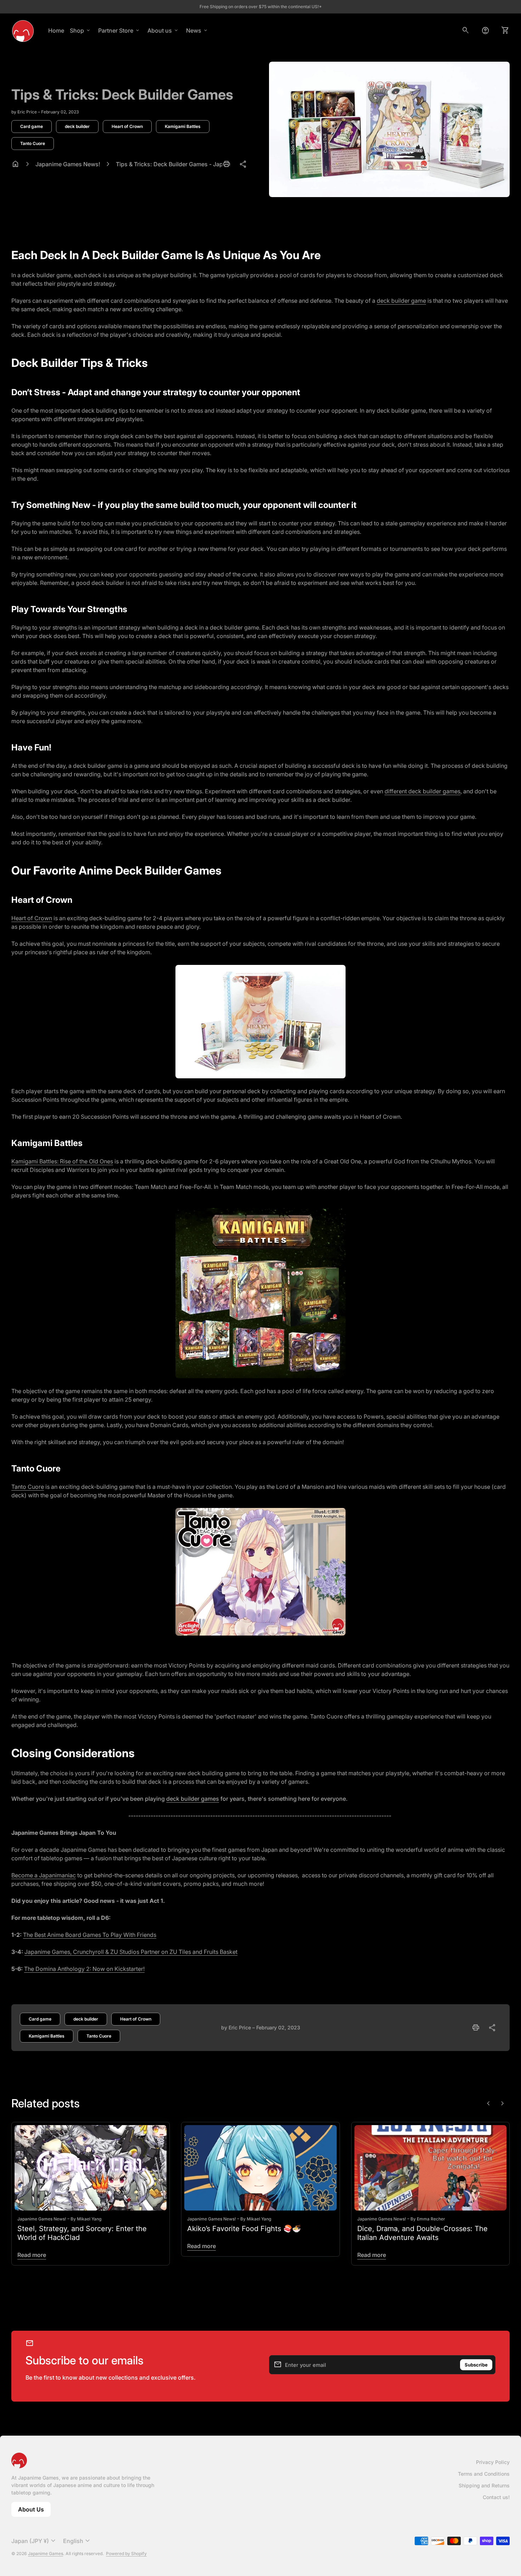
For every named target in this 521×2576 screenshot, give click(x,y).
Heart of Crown (127, 126)
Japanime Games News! (68, 164)
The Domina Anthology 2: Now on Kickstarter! (84, 1969)
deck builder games (193, 1799)
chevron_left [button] (488, 2103)
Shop (80, 30)
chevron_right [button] (503, 2103)
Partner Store (119, 30)
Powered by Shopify (126, 2553)
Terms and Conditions (484, 2474)
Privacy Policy (493, 2462)
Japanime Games (46, 2553)
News (197, 30)
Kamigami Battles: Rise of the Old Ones (62, 1161)
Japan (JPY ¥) (34, 2541)
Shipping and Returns (484, 2485)
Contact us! (496, 2497)
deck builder (77, 126)
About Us (34, 2511)
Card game (32, 126)
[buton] (34, 2541)
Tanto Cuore (33, 143)
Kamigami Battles (183, 126)
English (77, 2541)
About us (163, 30)
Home (56, 30)
